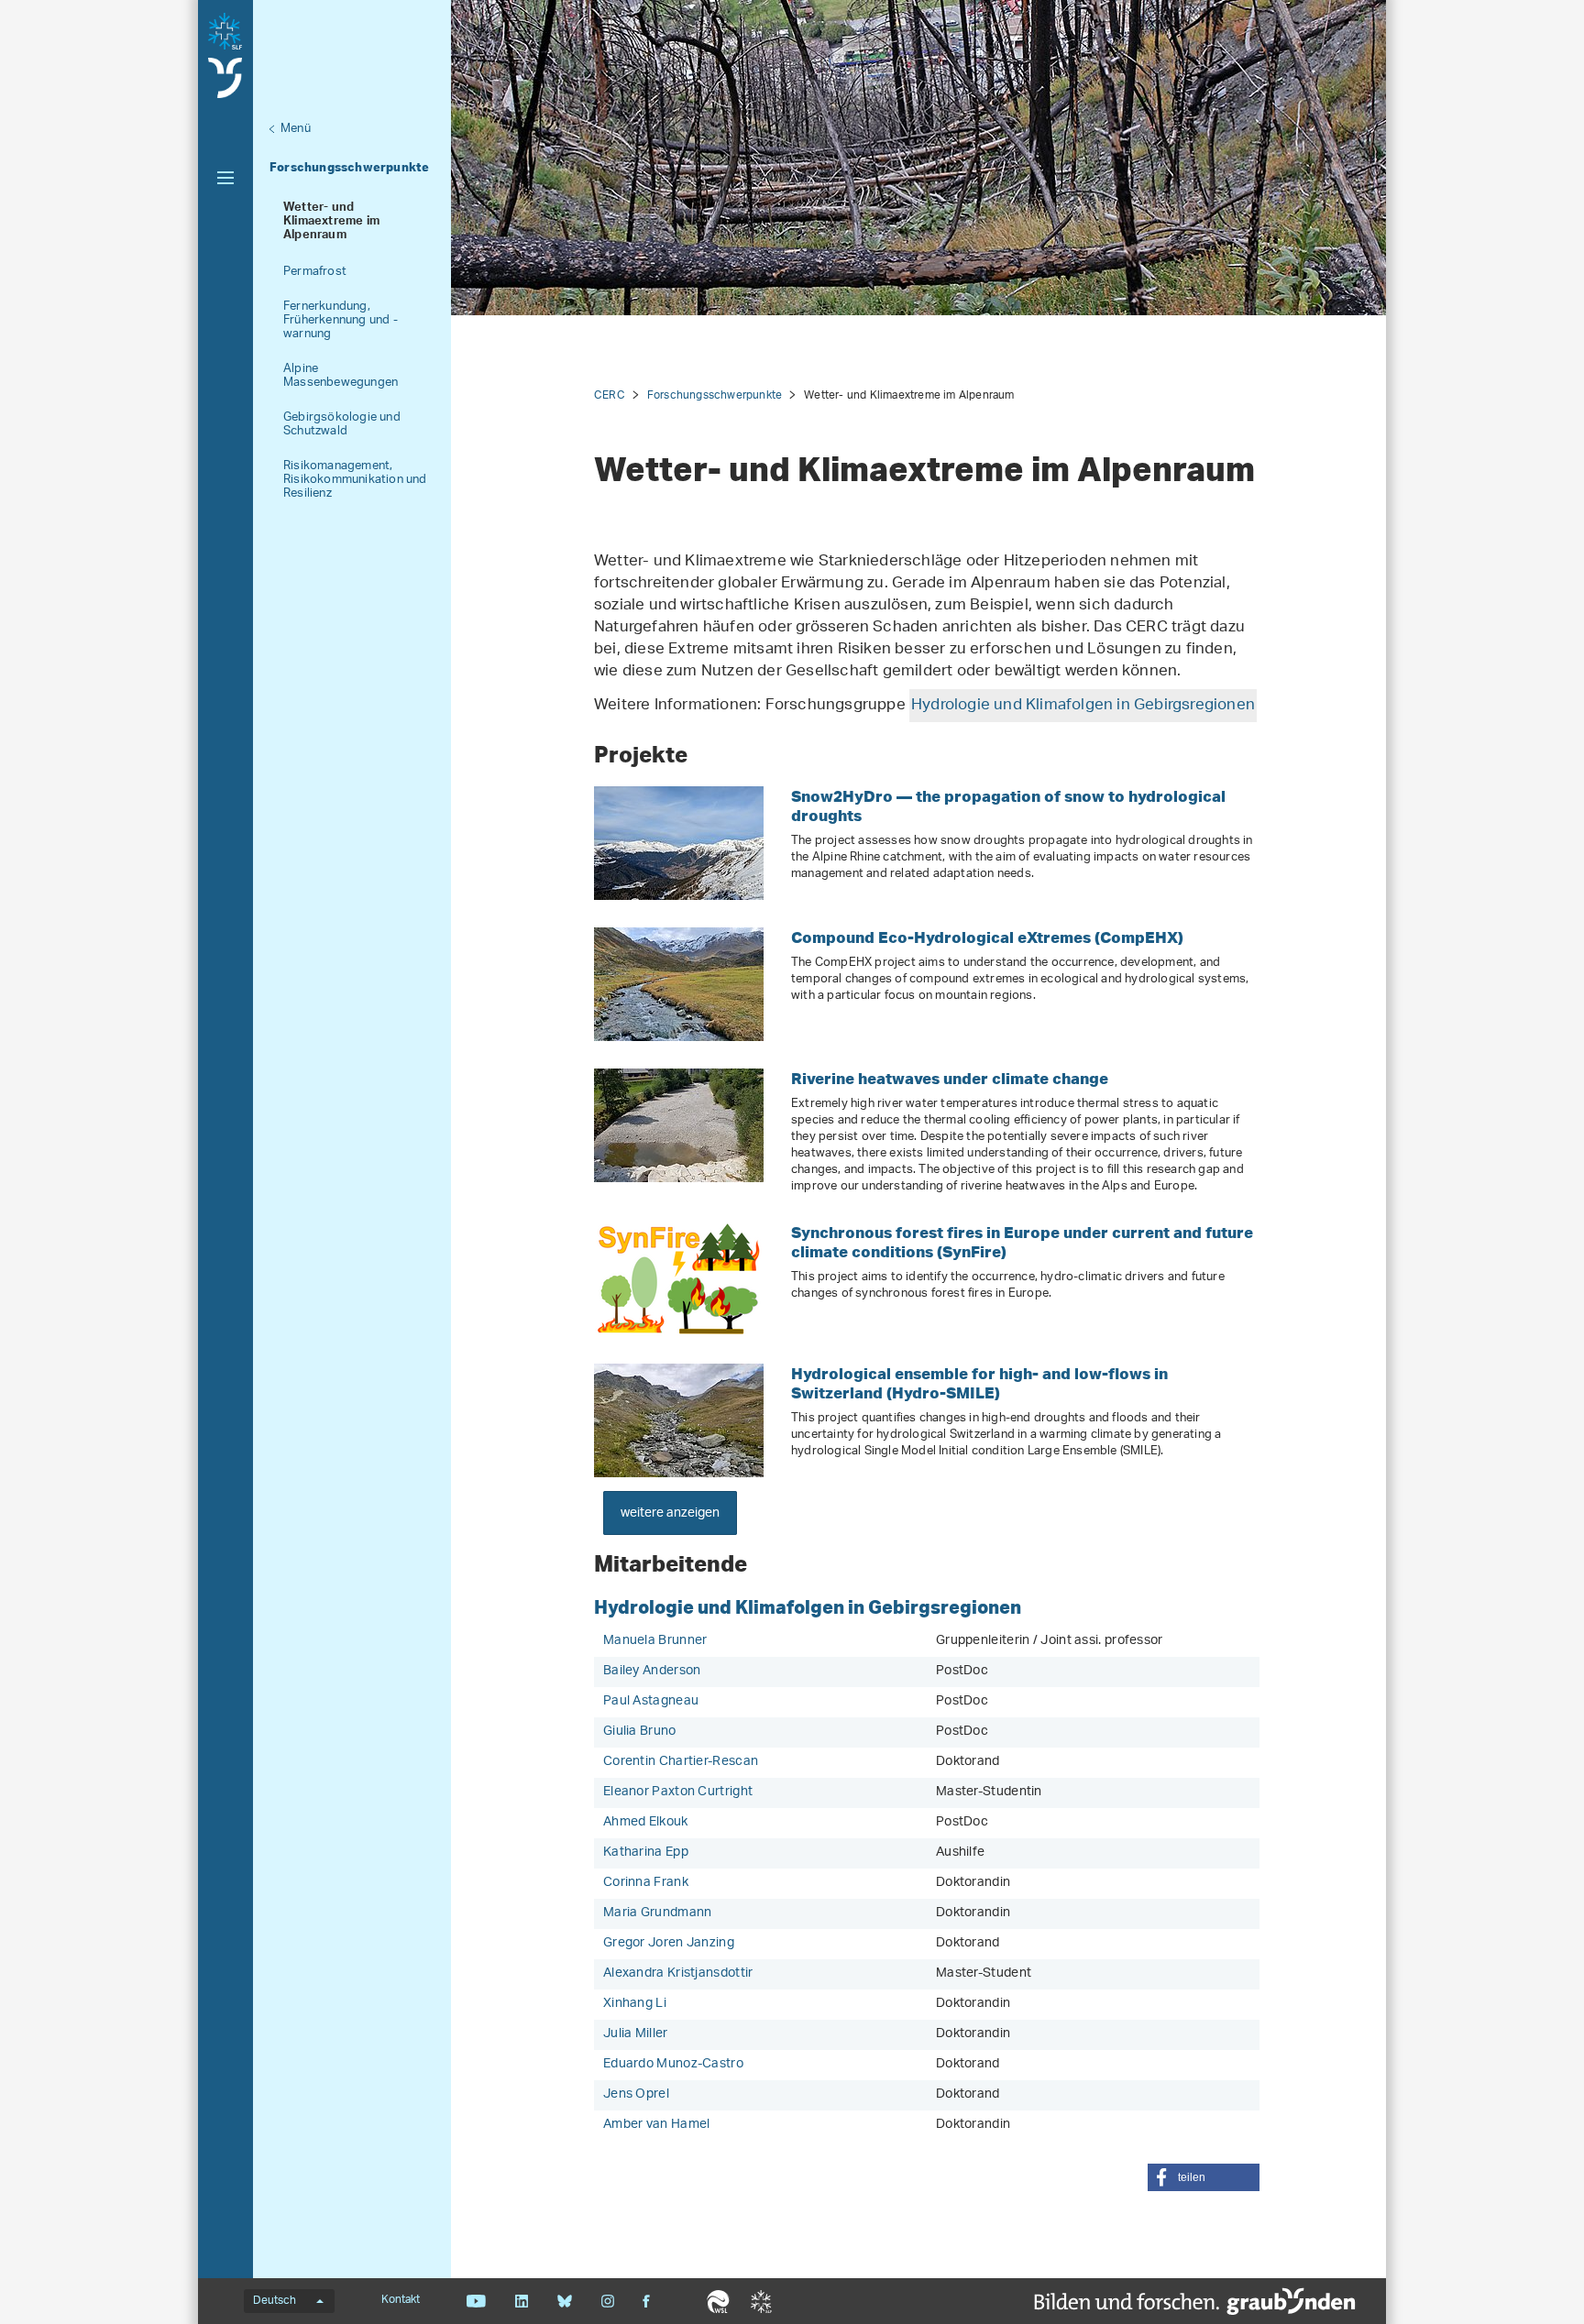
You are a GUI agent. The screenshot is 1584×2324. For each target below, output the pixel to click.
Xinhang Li (635, 2004)
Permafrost (315, 272)
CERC (610, 395)
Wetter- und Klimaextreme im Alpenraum (331, 223)
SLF (761, 2301)
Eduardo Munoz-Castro (673, 2064)
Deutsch (275, 2301)
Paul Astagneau (651, 1701)
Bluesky (564, 2301)
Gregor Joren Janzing (669, 1943)
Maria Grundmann (658, 1913)
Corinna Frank (646, 1883)
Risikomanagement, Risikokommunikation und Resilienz (355, 480)
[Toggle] (225, 178)
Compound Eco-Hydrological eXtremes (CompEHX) (987, 937)
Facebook (646, 2301)
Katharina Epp (646, 1853)
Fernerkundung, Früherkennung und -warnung (341, 320)
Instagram (607, 2301)
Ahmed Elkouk (646, 1822)
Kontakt (401, 2300)
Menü (296, 129)
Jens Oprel (636, 2094)
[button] (1204, 2177)
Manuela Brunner (655, 1641)
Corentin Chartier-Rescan (681, 1762)
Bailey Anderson (652, 1671)
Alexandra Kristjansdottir (678, 1973)
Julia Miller (636, 2034)
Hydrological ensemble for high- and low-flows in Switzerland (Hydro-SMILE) (979, 1383)
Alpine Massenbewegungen (341, 376)
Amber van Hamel (657, 2125)
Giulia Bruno (640, 1732)
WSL (718, 2301)
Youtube (476, 2301)
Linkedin (521, 2301)
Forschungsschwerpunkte (349, 167)
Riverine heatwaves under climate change (950, 1078)
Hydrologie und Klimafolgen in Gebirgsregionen (1083, 706)
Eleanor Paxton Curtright (678, 1792)
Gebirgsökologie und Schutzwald (342, 424)
